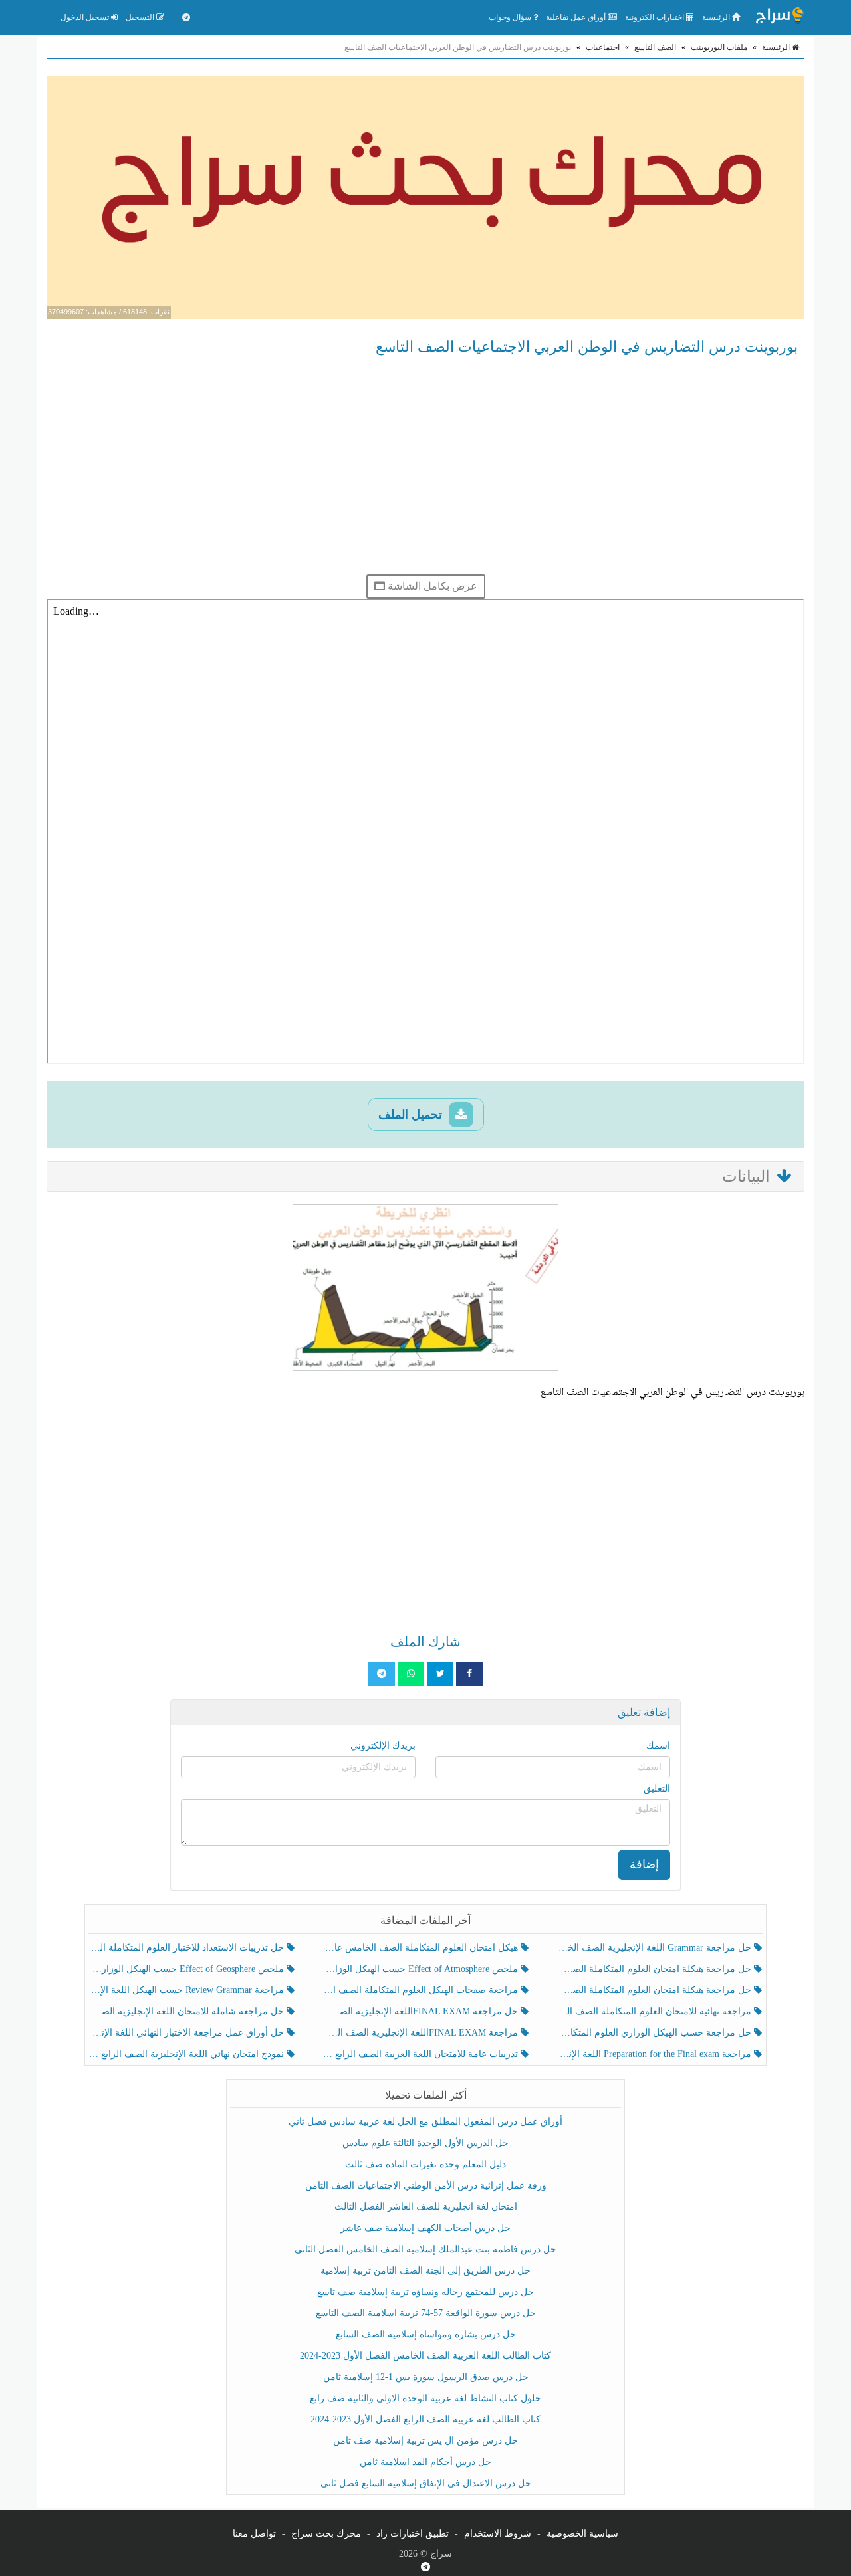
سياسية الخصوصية (582, 2534)
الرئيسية (717, 17)
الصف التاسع (655, 47)
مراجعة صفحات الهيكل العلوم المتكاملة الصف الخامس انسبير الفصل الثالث (421, 1990)
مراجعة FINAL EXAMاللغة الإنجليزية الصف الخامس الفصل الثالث (421, 2033)
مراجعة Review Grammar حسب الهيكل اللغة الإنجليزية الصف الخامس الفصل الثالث (188, 1990)
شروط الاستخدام (498, 2534)
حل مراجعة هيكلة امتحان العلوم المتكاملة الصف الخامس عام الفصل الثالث (655, 1990)
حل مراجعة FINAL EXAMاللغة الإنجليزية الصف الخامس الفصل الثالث (421, 2011)
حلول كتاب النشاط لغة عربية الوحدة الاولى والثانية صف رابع (425, 2398)
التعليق (657, 1789)
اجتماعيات (603, 47)
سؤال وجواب (511, 17)
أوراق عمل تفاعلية (577, 17)
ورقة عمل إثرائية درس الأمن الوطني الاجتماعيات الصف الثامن (426, 2186)
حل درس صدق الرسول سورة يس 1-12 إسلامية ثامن (426, 2377)
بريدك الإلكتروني (383, 1746)
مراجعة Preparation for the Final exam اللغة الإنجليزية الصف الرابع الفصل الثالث (655, 2054)
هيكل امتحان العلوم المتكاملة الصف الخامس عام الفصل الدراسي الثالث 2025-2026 (421, 1948)
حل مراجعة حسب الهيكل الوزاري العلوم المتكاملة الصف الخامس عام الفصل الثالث (655, 2033)
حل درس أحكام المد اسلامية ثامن (425, 2462)
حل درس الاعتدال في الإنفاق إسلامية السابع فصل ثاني (426, 2483)
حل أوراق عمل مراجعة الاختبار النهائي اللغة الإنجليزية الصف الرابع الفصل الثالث (188, 2033)
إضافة (644, 1864)
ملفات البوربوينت (719, 47)
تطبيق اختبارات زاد (413, 2534)
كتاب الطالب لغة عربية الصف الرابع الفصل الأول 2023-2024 (425, 2419)
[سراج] (779, 17)
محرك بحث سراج (326, 2534)
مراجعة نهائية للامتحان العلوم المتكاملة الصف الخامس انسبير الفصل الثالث (655, 2011)
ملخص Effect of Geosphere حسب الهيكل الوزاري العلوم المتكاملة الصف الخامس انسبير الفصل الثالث (188, 1969)
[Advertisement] (425, 468)
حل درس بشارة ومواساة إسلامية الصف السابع (426, 2334)
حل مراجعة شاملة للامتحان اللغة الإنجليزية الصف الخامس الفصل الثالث (188, 2011)
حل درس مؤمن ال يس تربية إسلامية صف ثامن (425, 2441)
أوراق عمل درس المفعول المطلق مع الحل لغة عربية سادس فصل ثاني (425, 2122)
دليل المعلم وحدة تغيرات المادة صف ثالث (425, 2164)
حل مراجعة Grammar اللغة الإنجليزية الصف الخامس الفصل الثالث (655, 1948)
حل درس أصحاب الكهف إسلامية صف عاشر (425, 2228)
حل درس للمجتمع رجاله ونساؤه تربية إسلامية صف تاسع (425, 2292)
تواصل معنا (254, 2534)
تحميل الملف (412, 1115)
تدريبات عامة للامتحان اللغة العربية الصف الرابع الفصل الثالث (421, 2054)
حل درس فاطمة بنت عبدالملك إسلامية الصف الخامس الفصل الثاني (425, 2249)
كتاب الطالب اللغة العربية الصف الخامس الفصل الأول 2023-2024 (425, 2356)
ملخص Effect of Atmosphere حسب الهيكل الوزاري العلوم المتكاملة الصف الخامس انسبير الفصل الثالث (421, 1969)
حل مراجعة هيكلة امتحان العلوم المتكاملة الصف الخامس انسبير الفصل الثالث (655, 1969)
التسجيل (141, 17)
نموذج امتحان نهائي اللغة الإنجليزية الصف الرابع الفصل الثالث (188, 2054)
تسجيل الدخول (86, 17)
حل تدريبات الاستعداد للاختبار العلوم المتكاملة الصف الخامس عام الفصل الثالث (188, 1948)
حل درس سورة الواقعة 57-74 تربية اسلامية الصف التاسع (426, 2313)
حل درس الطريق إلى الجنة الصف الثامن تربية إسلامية (425, 2271)
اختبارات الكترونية (656, 17)
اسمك (658, 1746)
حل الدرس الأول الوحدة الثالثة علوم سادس (425, 2143)
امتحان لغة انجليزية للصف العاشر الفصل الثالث (426, 2207)
